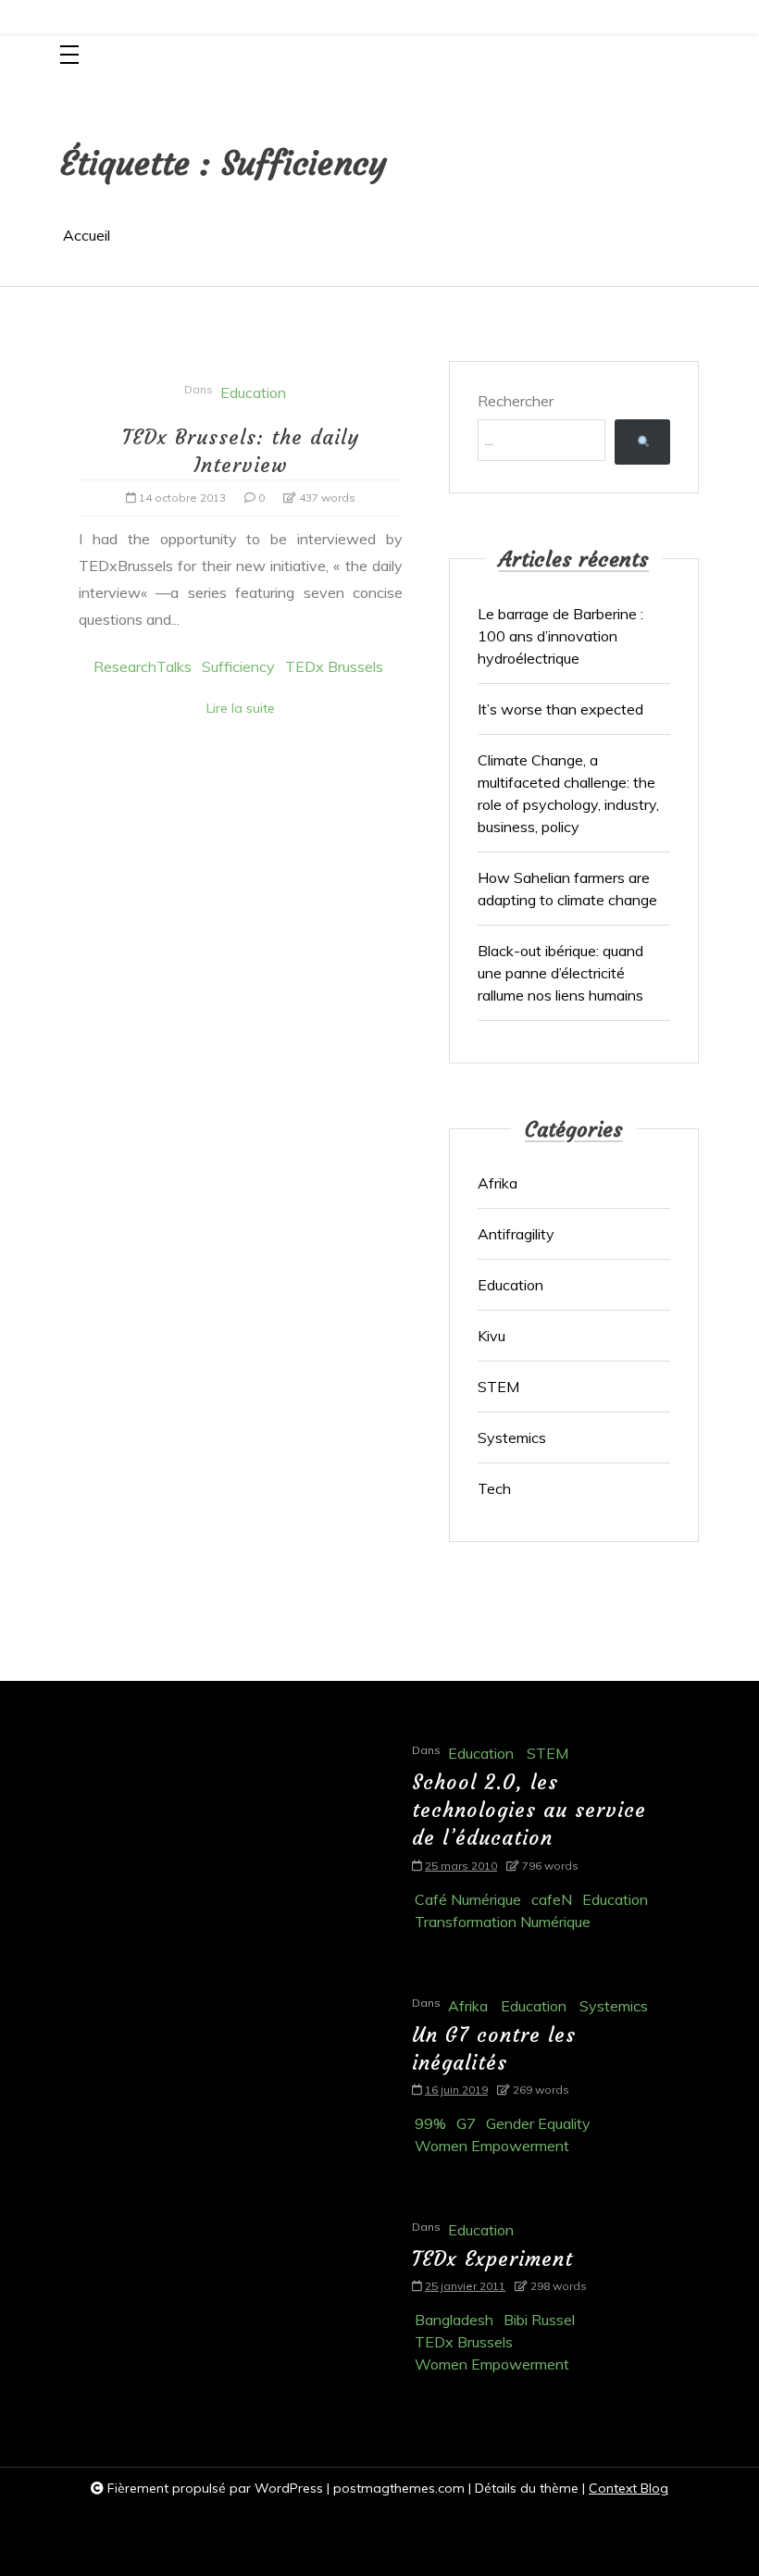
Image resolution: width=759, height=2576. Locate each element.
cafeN (552, 1899)
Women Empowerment (492, 2146)
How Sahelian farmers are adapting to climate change (567, 889)
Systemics (512, 1437)
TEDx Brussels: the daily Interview (241, 451)
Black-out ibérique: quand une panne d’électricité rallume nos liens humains (560, 973)
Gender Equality (538, 2123)
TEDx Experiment (492, 2259)
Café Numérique (468, 1899)
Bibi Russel (539, 2320)
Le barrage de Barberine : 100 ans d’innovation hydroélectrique (560, 636)
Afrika (498, 1183)
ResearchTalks (143, 666)
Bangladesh (454, 2320)
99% (430, 2123)
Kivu (491, 1336)
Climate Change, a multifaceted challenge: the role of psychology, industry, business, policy (568, 793)
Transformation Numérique (503, 1922)
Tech (494, 1488)
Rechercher (516, 401)
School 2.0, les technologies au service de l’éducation (529, 1810)
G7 (466, 2123)
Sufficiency (238, 666)
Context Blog (628, 2488)
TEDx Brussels (334, 666)
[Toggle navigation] (69, 56)
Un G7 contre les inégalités (494, 2049)
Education (253, 392)
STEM (498, 1387)
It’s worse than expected (562, 709)
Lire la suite (241, 708)
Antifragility (516, 1234)
